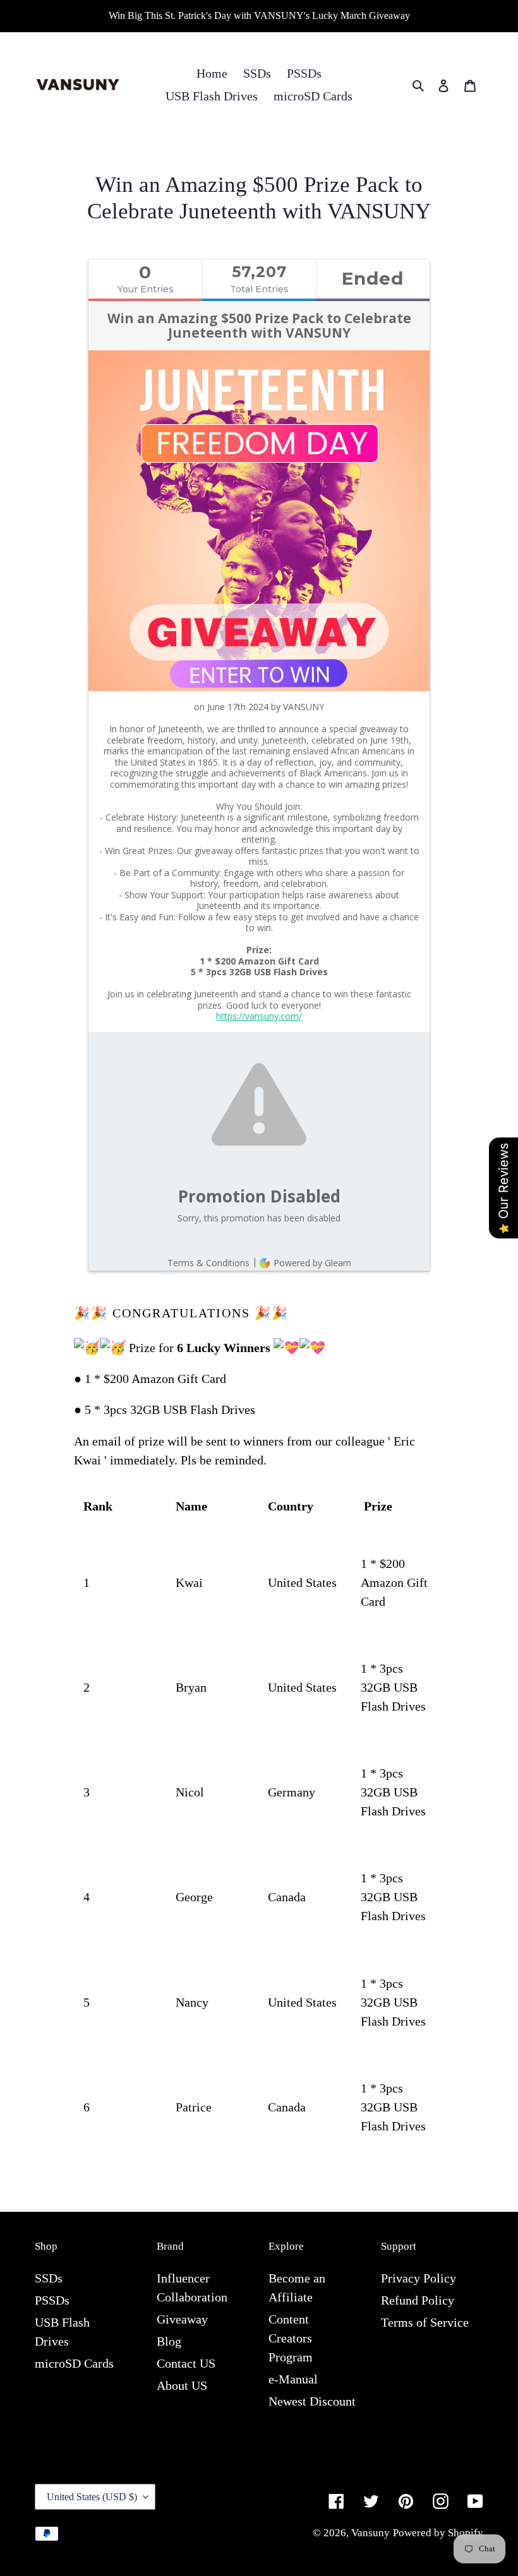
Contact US (186, 2363)
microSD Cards (74, 2363)
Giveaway (182, 2319)
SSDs (49, 2278)
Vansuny (370, 2533)
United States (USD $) (92, 2497)
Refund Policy (418, 2300)
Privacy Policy (419, 2278)
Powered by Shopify (438, 2533)
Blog (169, 2341)
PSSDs (52, 2300)
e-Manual (293, 2379)
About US (182, 2385)
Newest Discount (312, 2401)
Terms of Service (425, 2322)
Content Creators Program (291, 2338)
